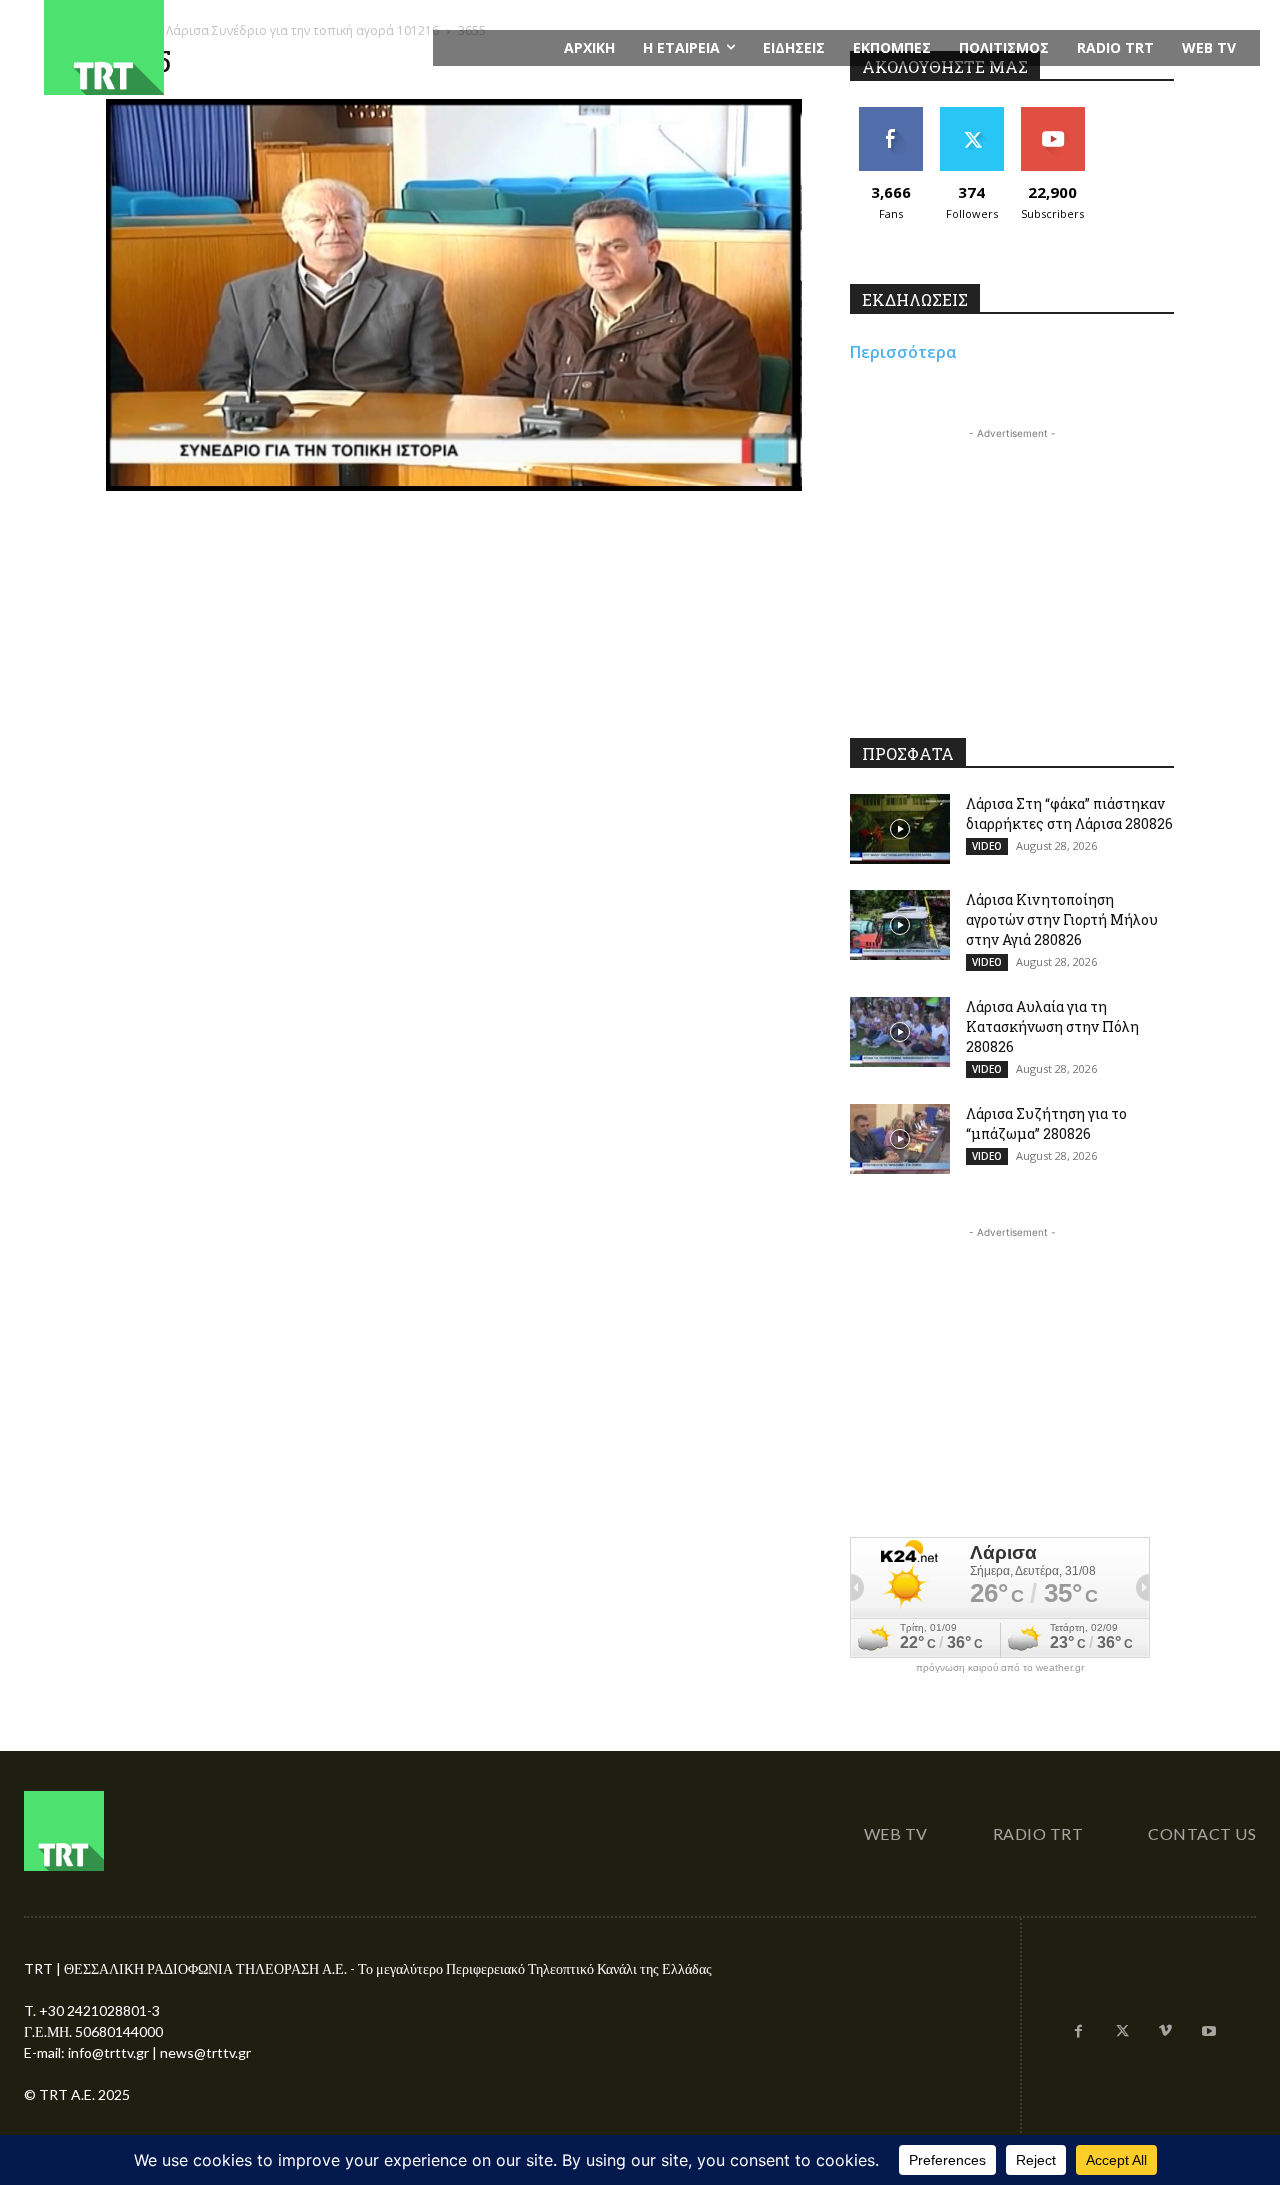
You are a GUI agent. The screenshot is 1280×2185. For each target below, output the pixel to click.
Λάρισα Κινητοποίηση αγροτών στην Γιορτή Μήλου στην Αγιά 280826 (1062, 919)
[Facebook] (1079, 2032)
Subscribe (1053, 114)
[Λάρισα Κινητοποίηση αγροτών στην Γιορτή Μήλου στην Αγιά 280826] (900, 925)
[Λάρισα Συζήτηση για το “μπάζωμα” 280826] (900, 1139)
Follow (971, 114)
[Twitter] (1122, 2032)
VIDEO (987, 846)
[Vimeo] (1166, 2032)
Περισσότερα (903, 352)
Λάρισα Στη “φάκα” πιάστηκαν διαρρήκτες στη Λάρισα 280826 (1069, 813)
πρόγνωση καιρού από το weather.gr (1000, 1668)
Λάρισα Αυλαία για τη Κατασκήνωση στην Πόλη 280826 (1052, 1026)
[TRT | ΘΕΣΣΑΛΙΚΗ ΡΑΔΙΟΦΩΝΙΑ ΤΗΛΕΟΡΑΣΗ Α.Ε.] (226, 47)
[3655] (454, 485)
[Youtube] (1209, 2032)
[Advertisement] (1012, 569)
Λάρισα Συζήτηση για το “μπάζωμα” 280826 (1046, 1123)
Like (890, 114)
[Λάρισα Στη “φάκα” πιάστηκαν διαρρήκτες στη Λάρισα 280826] (900, 829)
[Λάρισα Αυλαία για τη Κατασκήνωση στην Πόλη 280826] (900, 1032)
